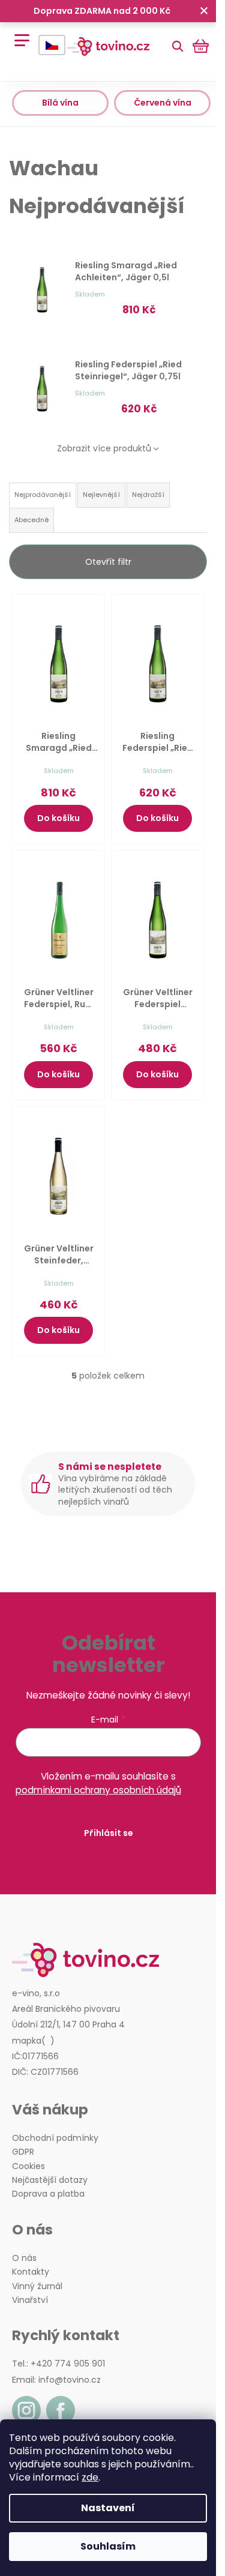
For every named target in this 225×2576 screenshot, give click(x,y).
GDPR (23, 2152)
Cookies (28, 2166)
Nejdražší (148, 495)
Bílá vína (60, 103)
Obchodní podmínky (55, 2138)
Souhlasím (108, 2546)
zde (90, 2477)
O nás (24, 2258)
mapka (27, 2041)
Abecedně (31, 520)
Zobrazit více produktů (104, 448)
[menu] (18, 34)
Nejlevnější (101, 495)
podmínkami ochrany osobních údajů (98, 1790)
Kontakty (31, 2272)
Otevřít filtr (108, 562)
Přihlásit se (109, 1833)
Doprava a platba (48, 2194)
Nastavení (108, 2508)
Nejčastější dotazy (50, 2180)
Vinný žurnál (37, 2286)
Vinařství (30, 2300)
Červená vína (163, 103)
